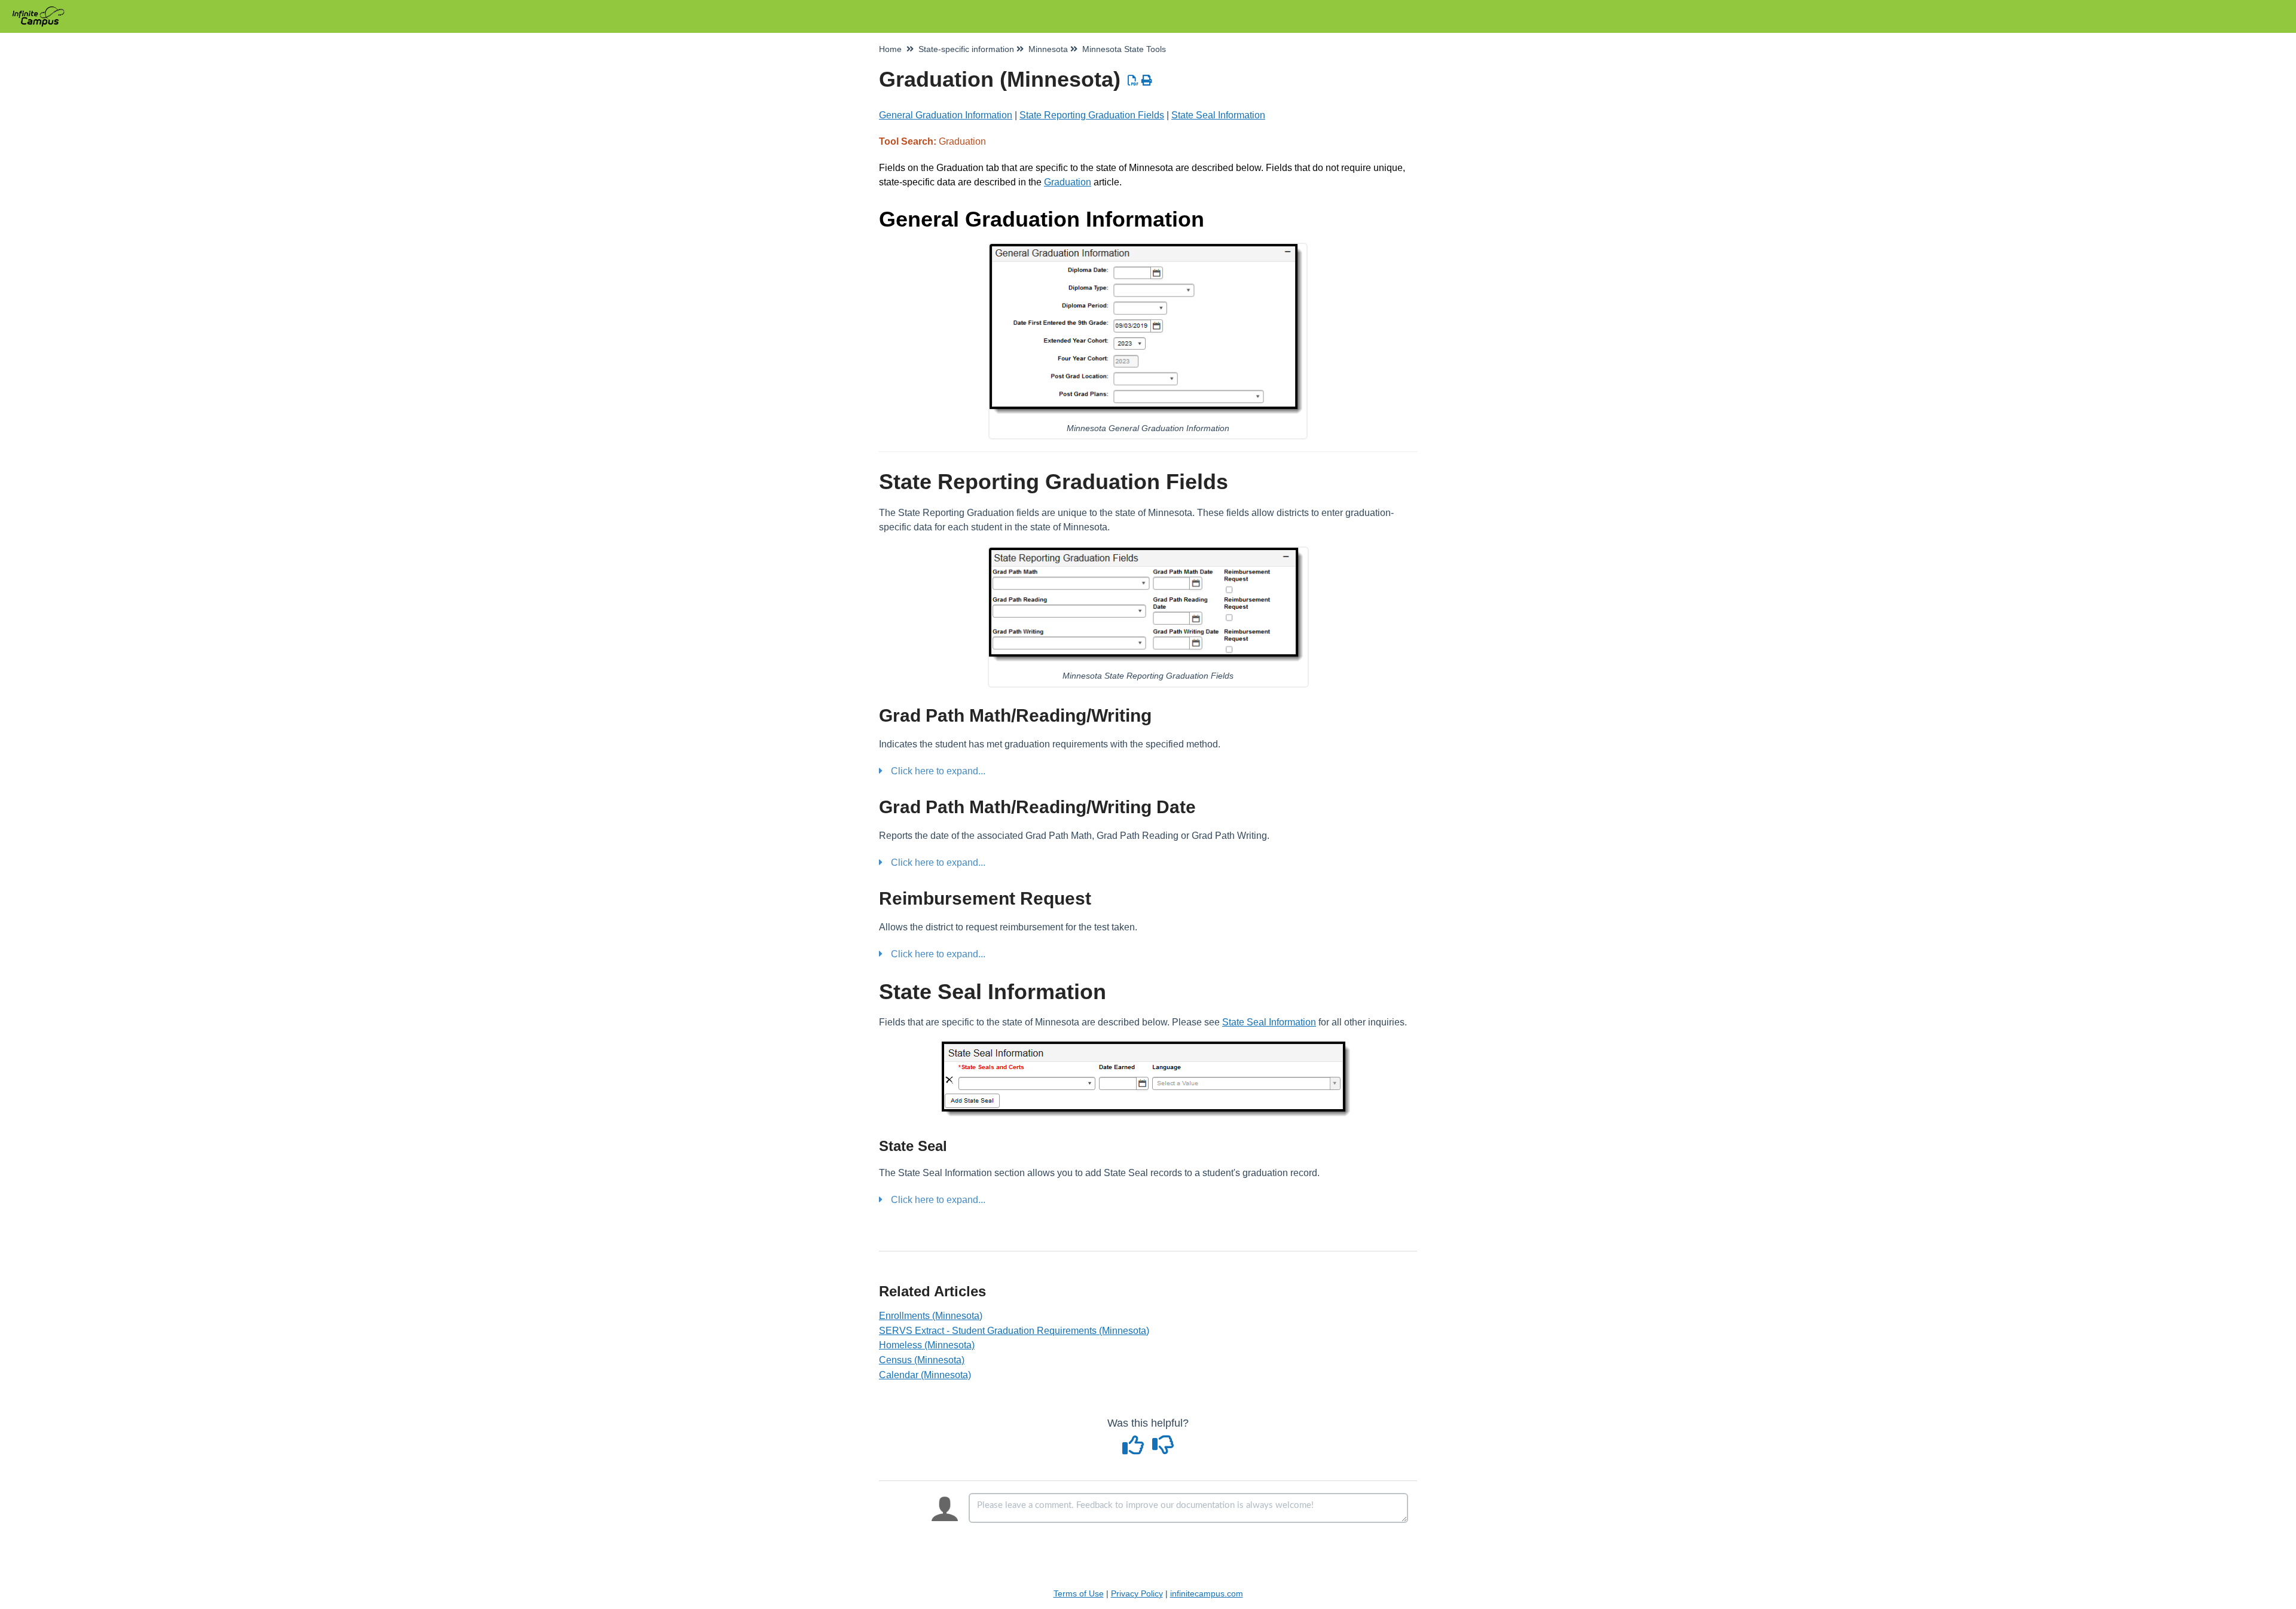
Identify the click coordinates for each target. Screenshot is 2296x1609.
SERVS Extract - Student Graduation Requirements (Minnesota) (1014, 1331)
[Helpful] (1135, 1449)
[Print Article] (1147, 81)
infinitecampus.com (1207, 1593)
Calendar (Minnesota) (925, 1375)
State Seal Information (1218, 115)
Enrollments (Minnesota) (931, 1316)
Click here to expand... (938, 771)
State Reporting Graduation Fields (1092, 115)
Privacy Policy (1137, 1593)
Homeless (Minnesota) (927, 1345)
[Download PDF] (1133, 81)
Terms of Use (1079, 1593)
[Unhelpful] (1163, 1449)
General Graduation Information (946, 115)
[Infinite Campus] (43, 10)
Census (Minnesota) (922, 1360)
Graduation (1068, 182)
